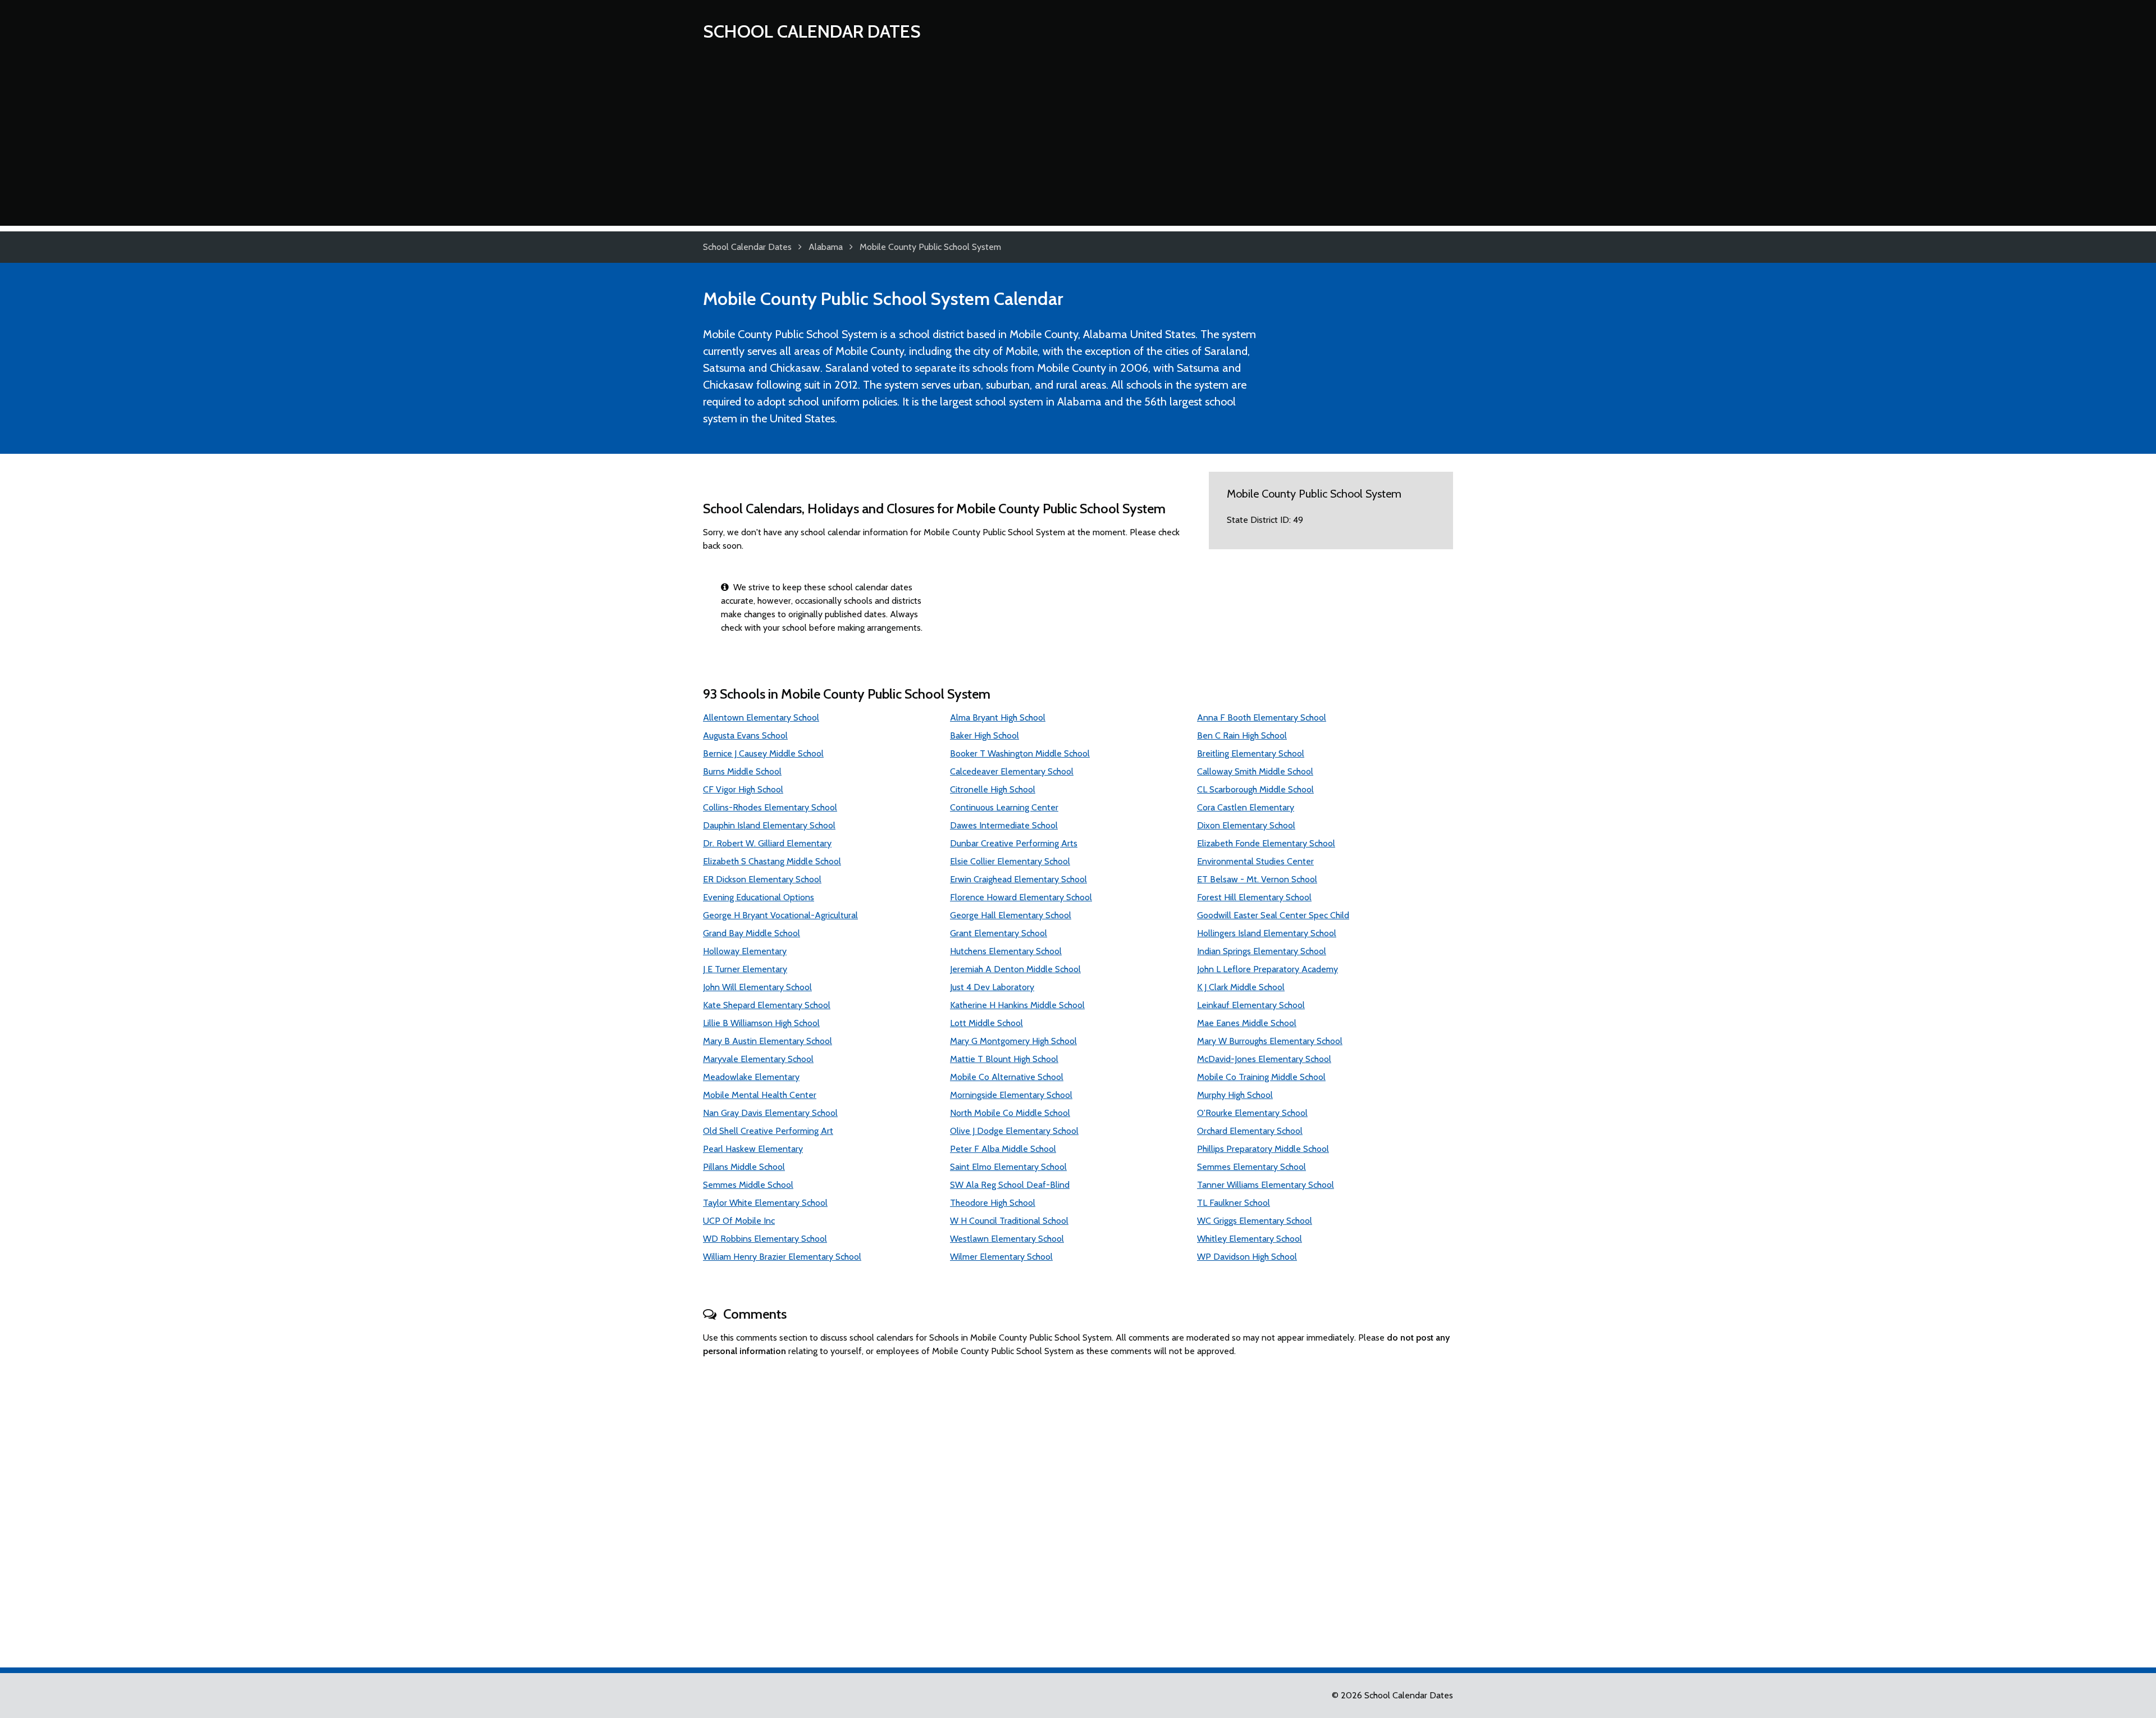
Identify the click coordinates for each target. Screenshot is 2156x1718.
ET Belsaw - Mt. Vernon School (1257, 879)
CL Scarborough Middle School (1255, 789)
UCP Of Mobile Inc (739, 1221)
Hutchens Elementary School (1006, 951)
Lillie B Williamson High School (761, 1023)
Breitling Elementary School (1251, 753)
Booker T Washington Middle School (1020, 753)
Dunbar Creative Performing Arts (1014, 843)
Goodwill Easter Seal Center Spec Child (1273, 915)
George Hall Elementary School (1011, 915)
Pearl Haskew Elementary (753, 1149)
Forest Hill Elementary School (1254, 897)
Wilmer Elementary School (1001, 1257)
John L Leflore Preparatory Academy (1267, 969)
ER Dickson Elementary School (762, 879)
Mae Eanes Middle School (1247, 1023)
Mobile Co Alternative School (1007, 1077)
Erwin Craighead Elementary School (1018, 879)
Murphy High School (1235, 1095)
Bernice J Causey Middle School (763, 753)
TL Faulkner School (1234, 1203)
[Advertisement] (1078, 147)
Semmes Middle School (748, 1185)
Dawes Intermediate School (1004, 825)
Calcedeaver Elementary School (1012, 771)
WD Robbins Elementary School (765, 1239)
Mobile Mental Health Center (760, 1095)
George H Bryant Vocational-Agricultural (780, 915)
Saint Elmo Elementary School (1008, 1167)
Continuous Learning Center (1004, 807)
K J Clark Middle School (1241, 987)
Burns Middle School (742, 771)
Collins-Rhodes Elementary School (770, 807)
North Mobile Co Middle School (1010, 1113)
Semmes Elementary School (1251, 1167)
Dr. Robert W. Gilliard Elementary (767, 843)
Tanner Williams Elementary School (1266, 1185)
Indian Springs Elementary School (1262, 951)
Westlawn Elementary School (1007, 1239)
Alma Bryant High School (998, 717)
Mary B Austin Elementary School (768, 1041)
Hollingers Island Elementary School (1267, 933)
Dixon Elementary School (1246, 825)
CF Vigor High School (743, 789)
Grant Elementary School (999, 933)
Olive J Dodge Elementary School (1014, 1131)
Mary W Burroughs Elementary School (1270, 1041)
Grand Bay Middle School (752, 933)
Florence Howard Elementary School (1021, 897)
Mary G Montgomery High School (1013, 1041)
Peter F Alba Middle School (1003, 1149)
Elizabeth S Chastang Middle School (772, 861)
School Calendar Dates (812, 31)
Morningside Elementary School (1011, 1095)
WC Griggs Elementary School (1255, 1221)
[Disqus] (1078, 1507)
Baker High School (985, 735)
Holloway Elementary (745, 951)
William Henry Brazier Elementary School (782, 1257)
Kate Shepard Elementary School (767, 1005)
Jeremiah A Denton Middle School (1015, 969)
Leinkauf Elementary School (1251, 1005)
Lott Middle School (986, 1023)
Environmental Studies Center (1255, 861)
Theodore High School (993, 1203)
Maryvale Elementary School (758, 1059)
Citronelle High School (993, 789)
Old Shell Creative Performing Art (768, 1131)
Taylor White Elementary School (765, 1203)
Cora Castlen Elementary (1246, 807)
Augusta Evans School (745, 735)
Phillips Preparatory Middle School (1263, 1149)
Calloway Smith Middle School (1255, 771)
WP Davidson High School (1247, 1257)
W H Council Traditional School (1009, 1221)
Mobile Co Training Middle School (1261, 1077)
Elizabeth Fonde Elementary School (1266, 843)
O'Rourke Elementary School (1252, 1113)
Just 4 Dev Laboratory (992, 987)
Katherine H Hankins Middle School (1017, 1005)
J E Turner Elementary (745, 969)
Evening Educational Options (759, 897)
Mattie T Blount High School (1004, 1059)
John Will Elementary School (757, 987)
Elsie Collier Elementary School (1010, 861)
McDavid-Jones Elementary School (1264, 1059)
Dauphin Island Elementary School (769, 825)
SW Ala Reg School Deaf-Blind (1010, 1185)
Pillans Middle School (744, 1167)
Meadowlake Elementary (751, 1077)
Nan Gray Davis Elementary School (770, 1113)
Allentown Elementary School (761, 717)
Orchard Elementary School (1250, 1131)
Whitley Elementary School (1250, 1239)
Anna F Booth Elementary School (1262, 717)
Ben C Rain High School (1242, 735)
